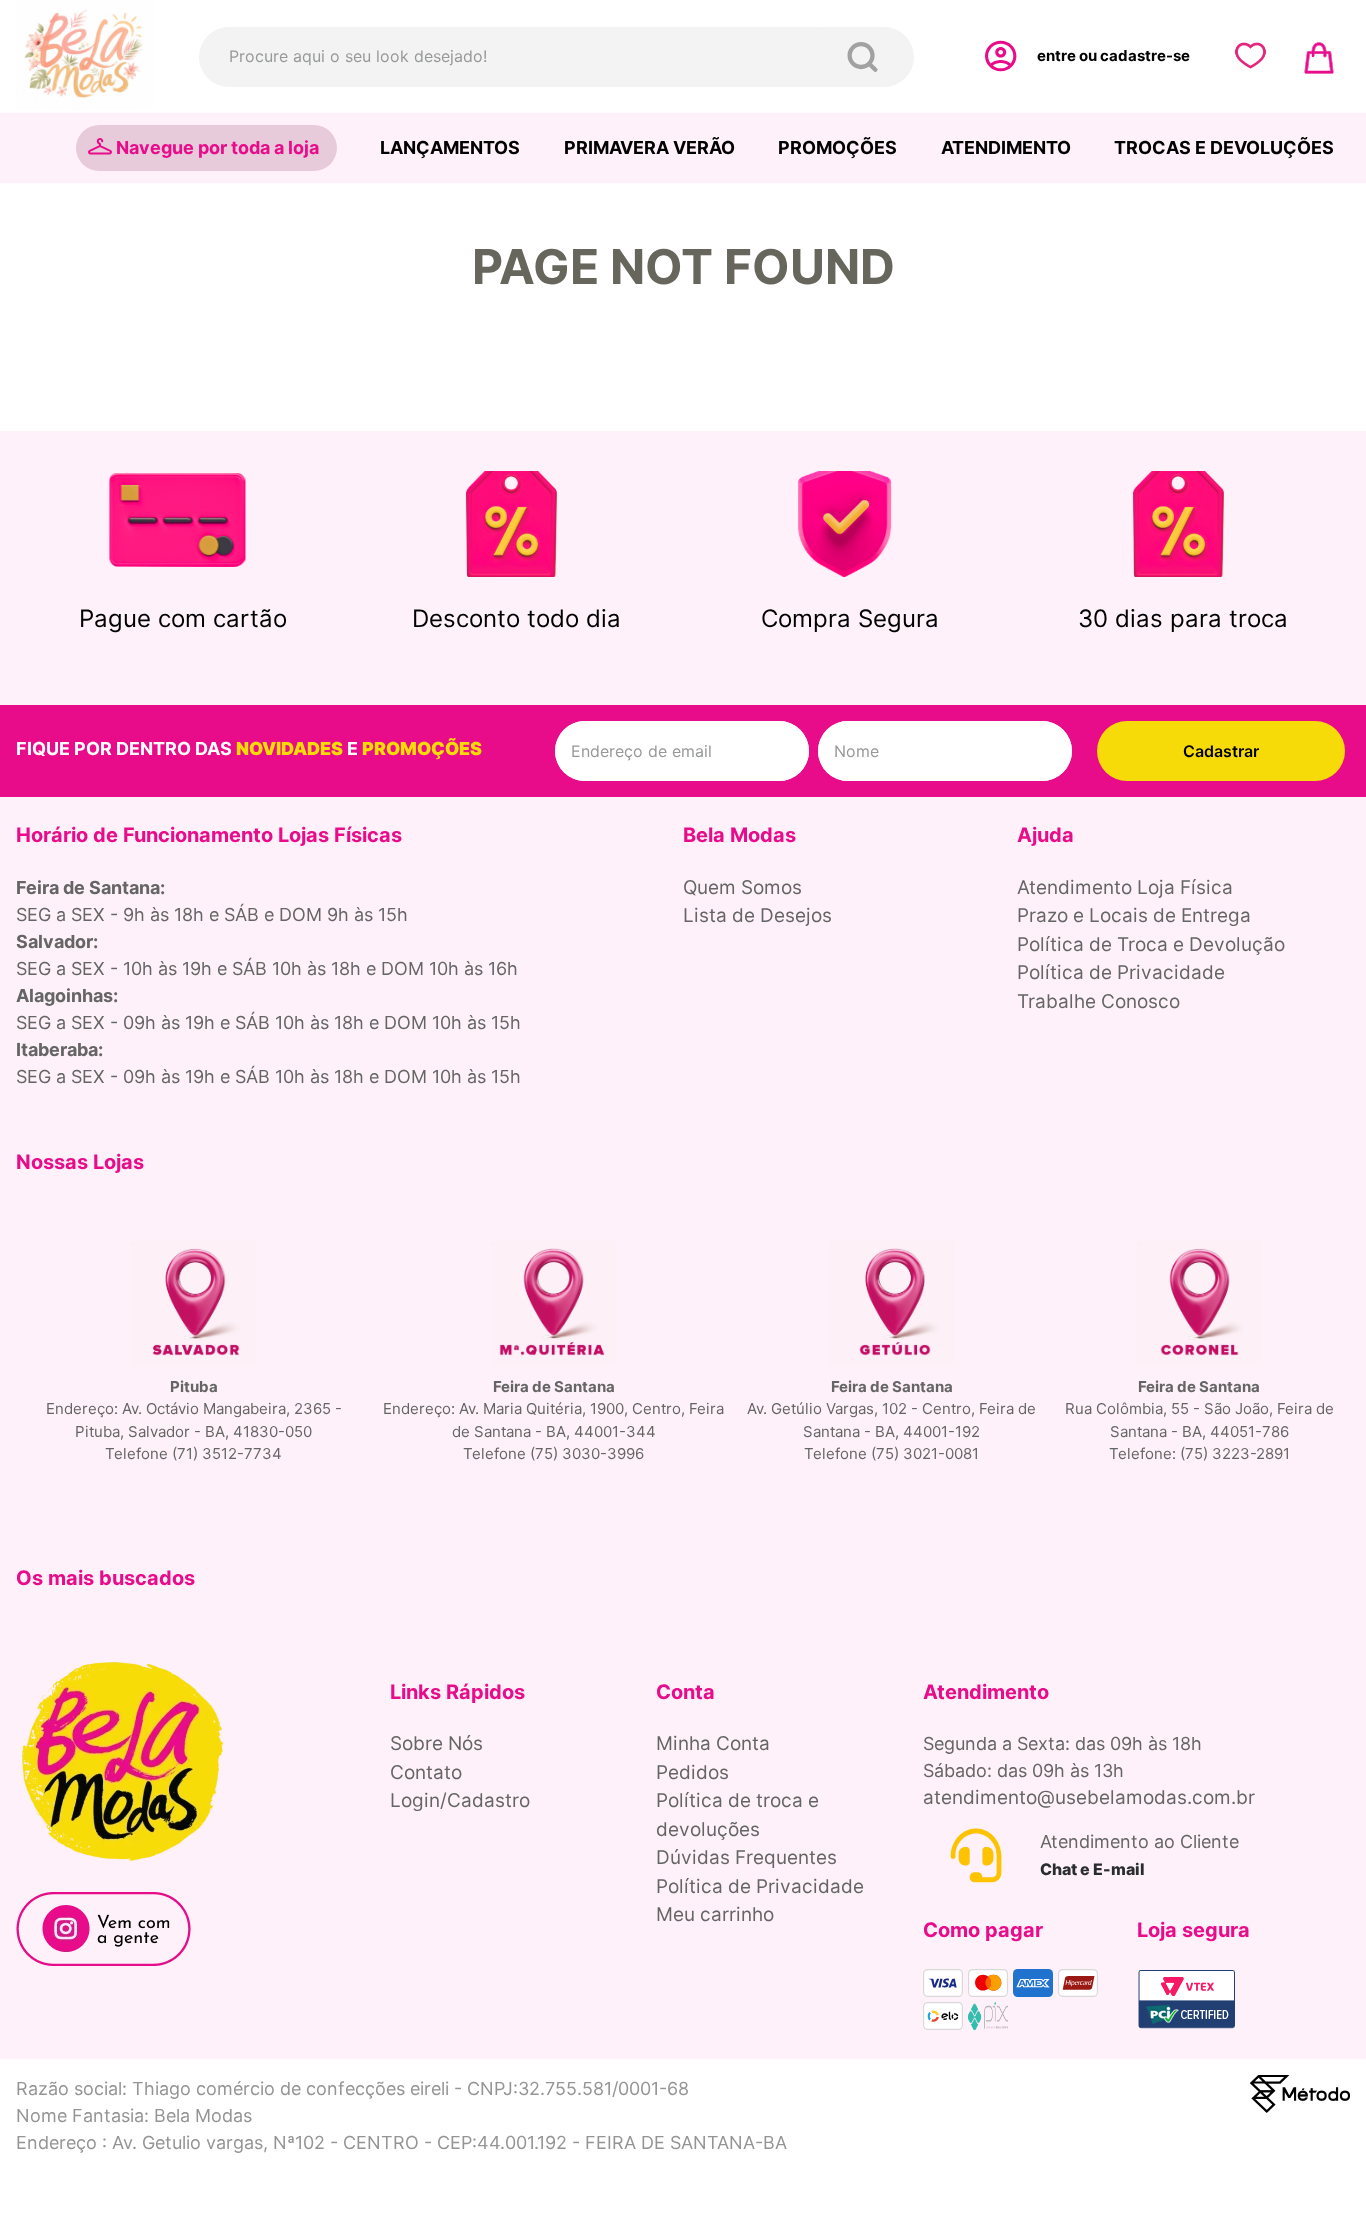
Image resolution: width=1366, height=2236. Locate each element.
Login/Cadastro (460, 1800)
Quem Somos (742, 887)
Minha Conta (713, 1743)
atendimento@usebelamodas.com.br (1089, 1797)
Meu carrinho (715, 1914)
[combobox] (556, 57)
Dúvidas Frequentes (746, 1857)
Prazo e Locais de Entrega (1134, 915)
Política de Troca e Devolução (1151, 944)
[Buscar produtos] (866, 57)
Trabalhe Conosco (1098, 1001)
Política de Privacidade (1121, 972)
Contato (426, 1772)
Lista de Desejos (757, 915)
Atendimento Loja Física (1125, 887)
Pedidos (692, 1772)
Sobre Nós (436, 1743)
